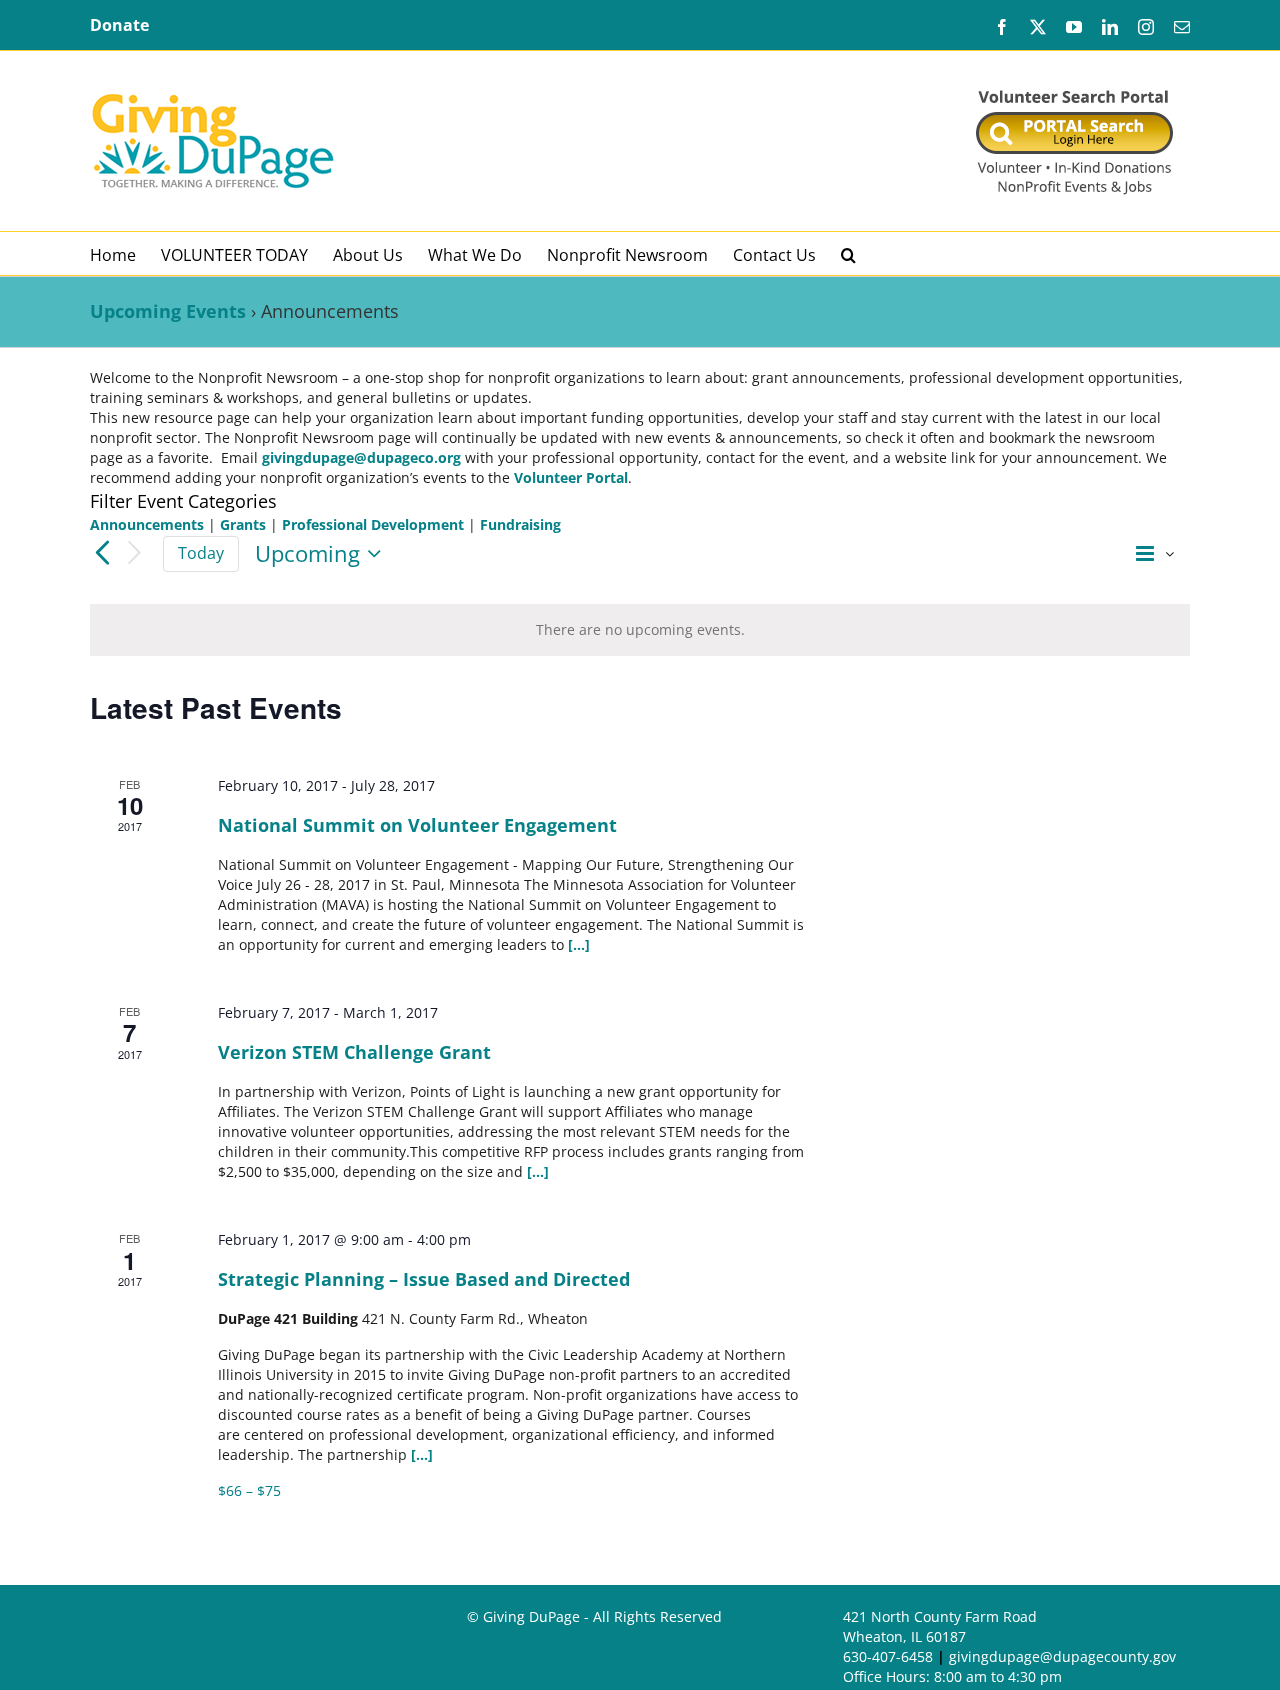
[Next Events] (135, 553)
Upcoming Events (168, 311)
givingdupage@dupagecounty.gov (1062, 1656)
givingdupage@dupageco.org (361, 457)
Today (201, 553)
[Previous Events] (102, 553)
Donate (119, 25)
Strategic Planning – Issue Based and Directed (424, 1279)
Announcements (147, 524)
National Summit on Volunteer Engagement (417, 825)
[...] (579, 944)
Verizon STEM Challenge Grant (354, 1052)
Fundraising (520, 524)
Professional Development (373, 524)
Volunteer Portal (571, 477)
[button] (848, 253)
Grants (243, 524)
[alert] (640, 630)
